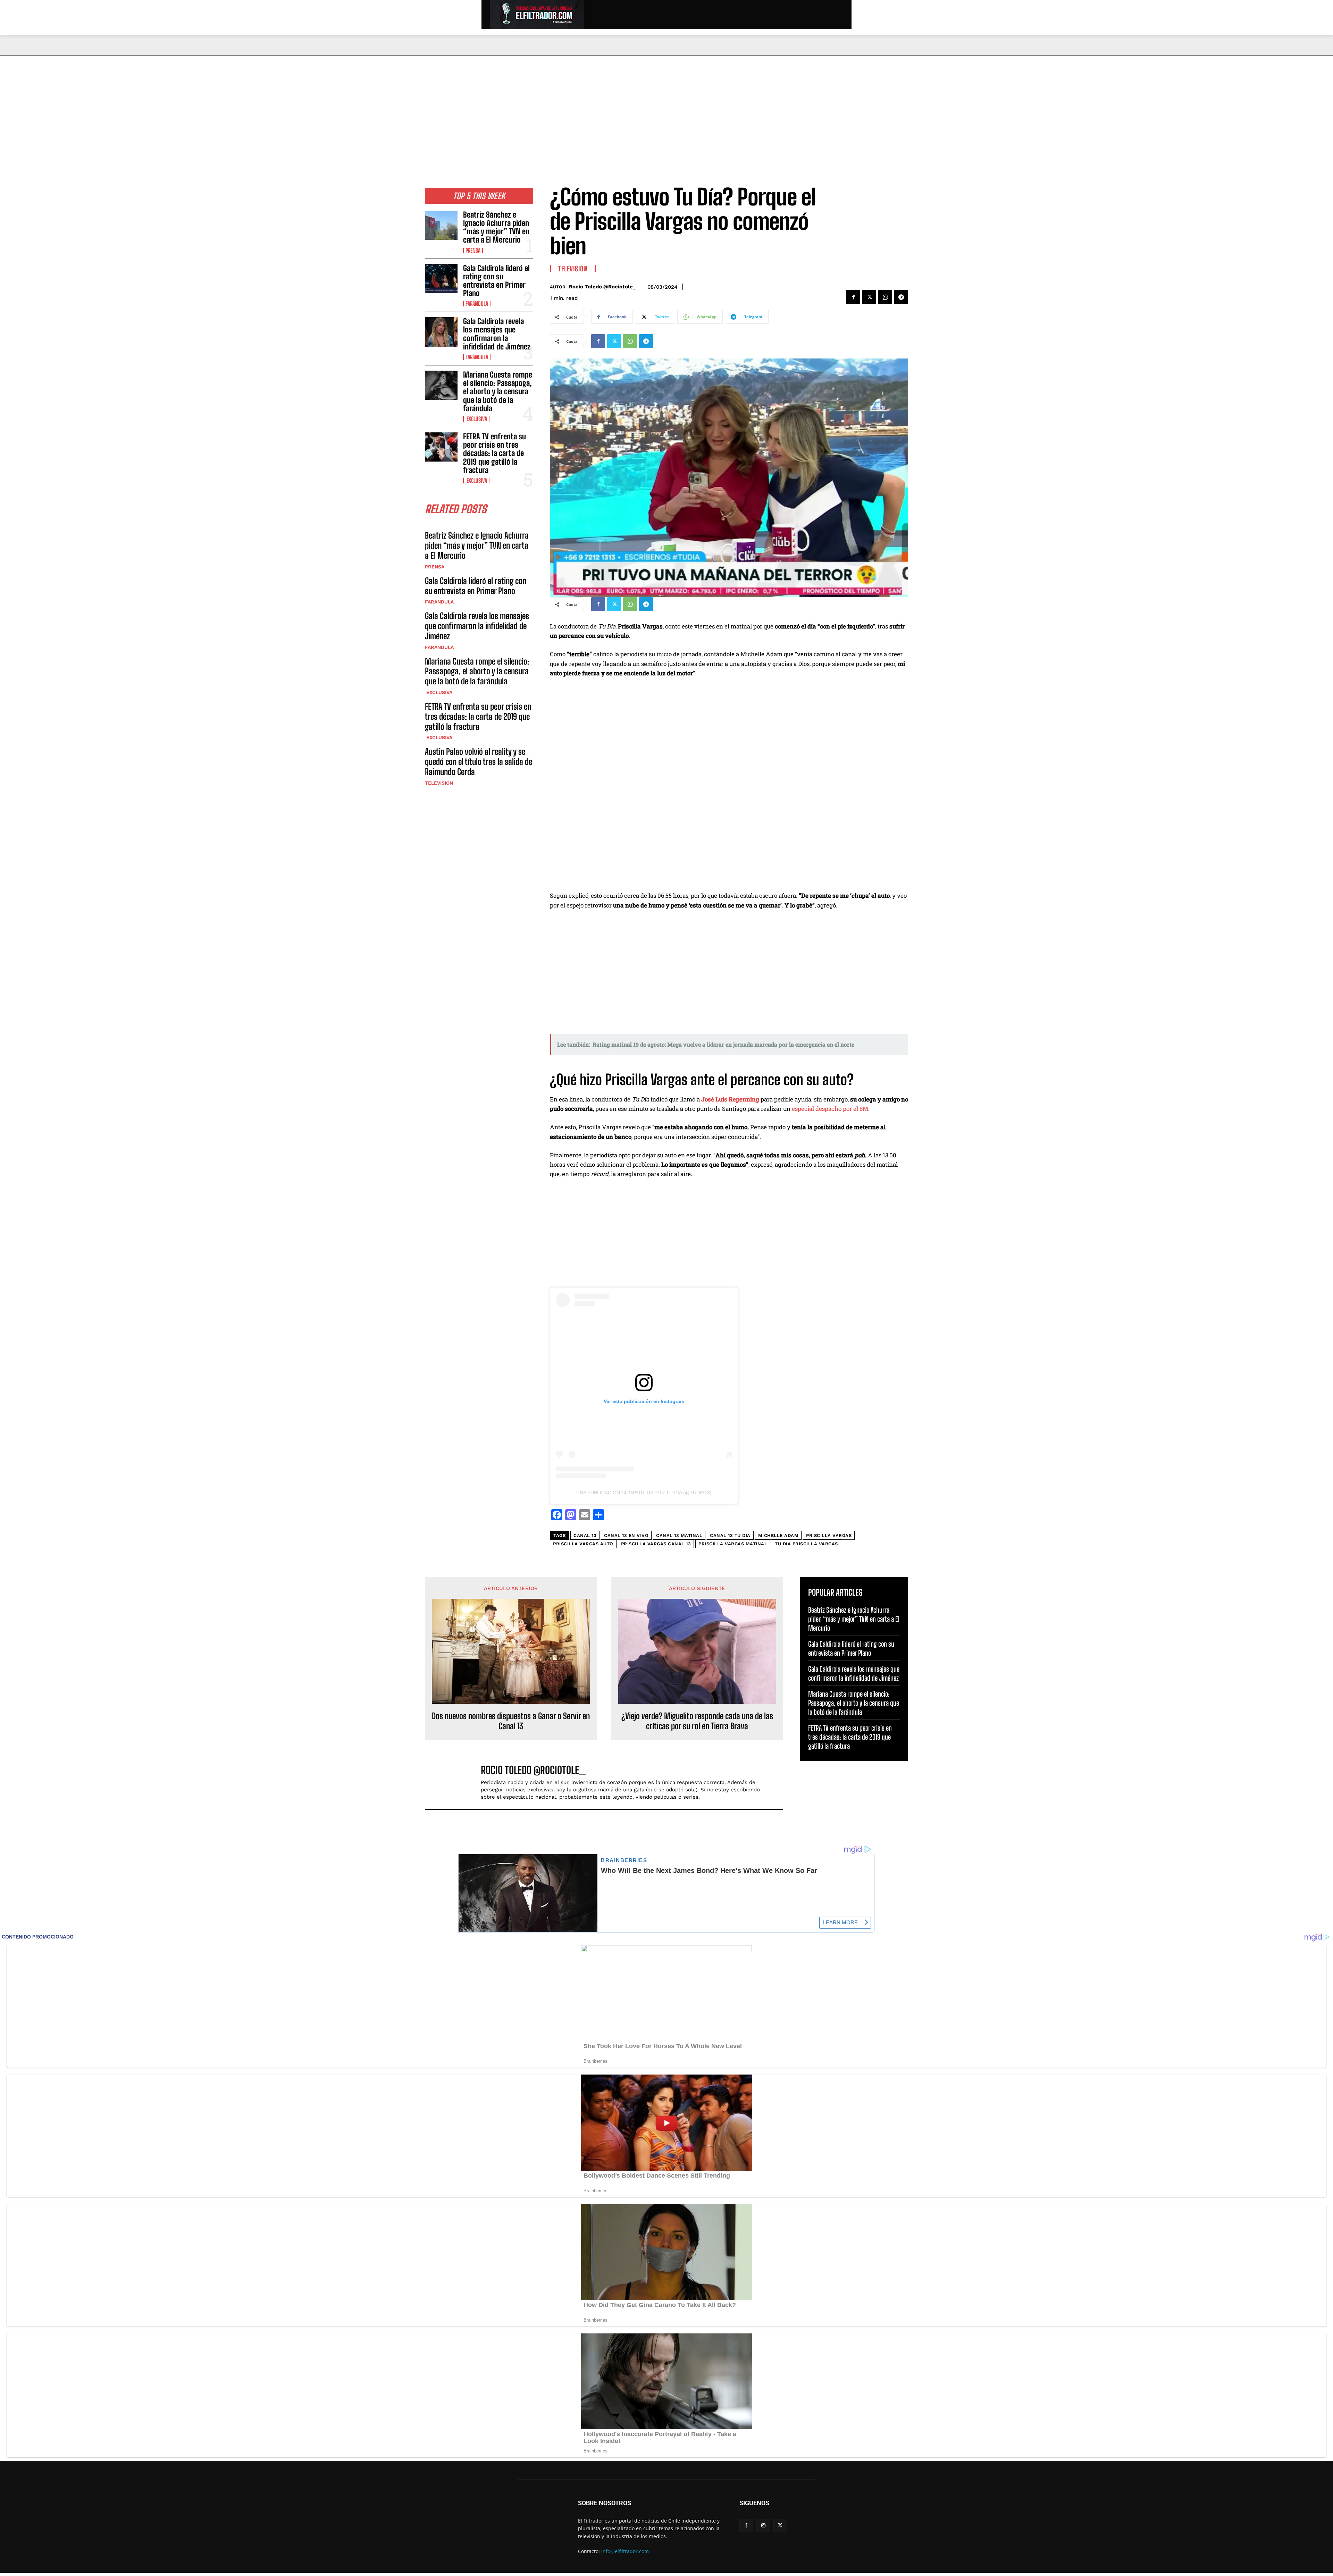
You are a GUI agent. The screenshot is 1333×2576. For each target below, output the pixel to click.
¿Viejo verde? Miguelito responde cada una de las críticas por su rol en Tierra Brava (697, 1721)
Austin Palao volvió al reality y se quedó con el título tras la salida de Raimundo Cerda (479, 762)
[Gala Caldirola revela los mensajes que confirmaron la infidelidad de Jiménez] (441, 332)
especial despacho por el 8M (830, 1109)
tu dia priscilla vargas (806, 1544)
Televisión (439, 783)
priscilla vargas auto (583, 1544)
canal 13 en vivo (626, 1535)
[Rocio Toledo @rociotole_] (456, 1782)
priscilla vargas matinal (733, 1544)
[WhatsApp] (885, 297)
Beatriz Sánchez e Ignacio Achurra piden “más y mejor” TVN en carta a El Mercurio (496, 227)
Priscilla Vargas (829, 1535)
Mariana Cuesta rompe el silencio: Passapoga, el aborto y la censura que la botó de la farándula (498, 391)
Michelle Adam (778, 1535)
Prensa (473, 251)
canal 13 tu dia (730, 1535)
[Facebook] (853, 297)
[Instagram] (763, 2526)
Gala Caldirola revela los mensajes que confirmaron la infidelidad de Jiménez (497, 334)
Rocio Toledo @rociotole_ (602, 287)
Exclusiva (476, 419)
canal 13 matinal (679, 1535)
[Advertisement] (666, 108)
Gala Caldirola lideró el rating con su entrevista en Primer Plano (496, 281)
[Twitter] (869, 297)
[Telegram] (901, 297)
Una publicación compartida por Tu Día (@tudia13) (644, 1493)
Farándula (477, 304)
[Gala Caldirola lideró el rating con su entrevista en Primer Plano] (441, 279)
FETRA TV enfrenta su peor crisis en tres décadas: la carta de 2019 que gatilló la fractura (494, 453)
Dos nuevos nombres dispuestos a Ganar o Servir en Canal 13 (511, 1721)
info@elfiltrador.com (625, 2551)
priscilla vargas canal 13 (656, 1544)
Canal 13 (585, 1535)
